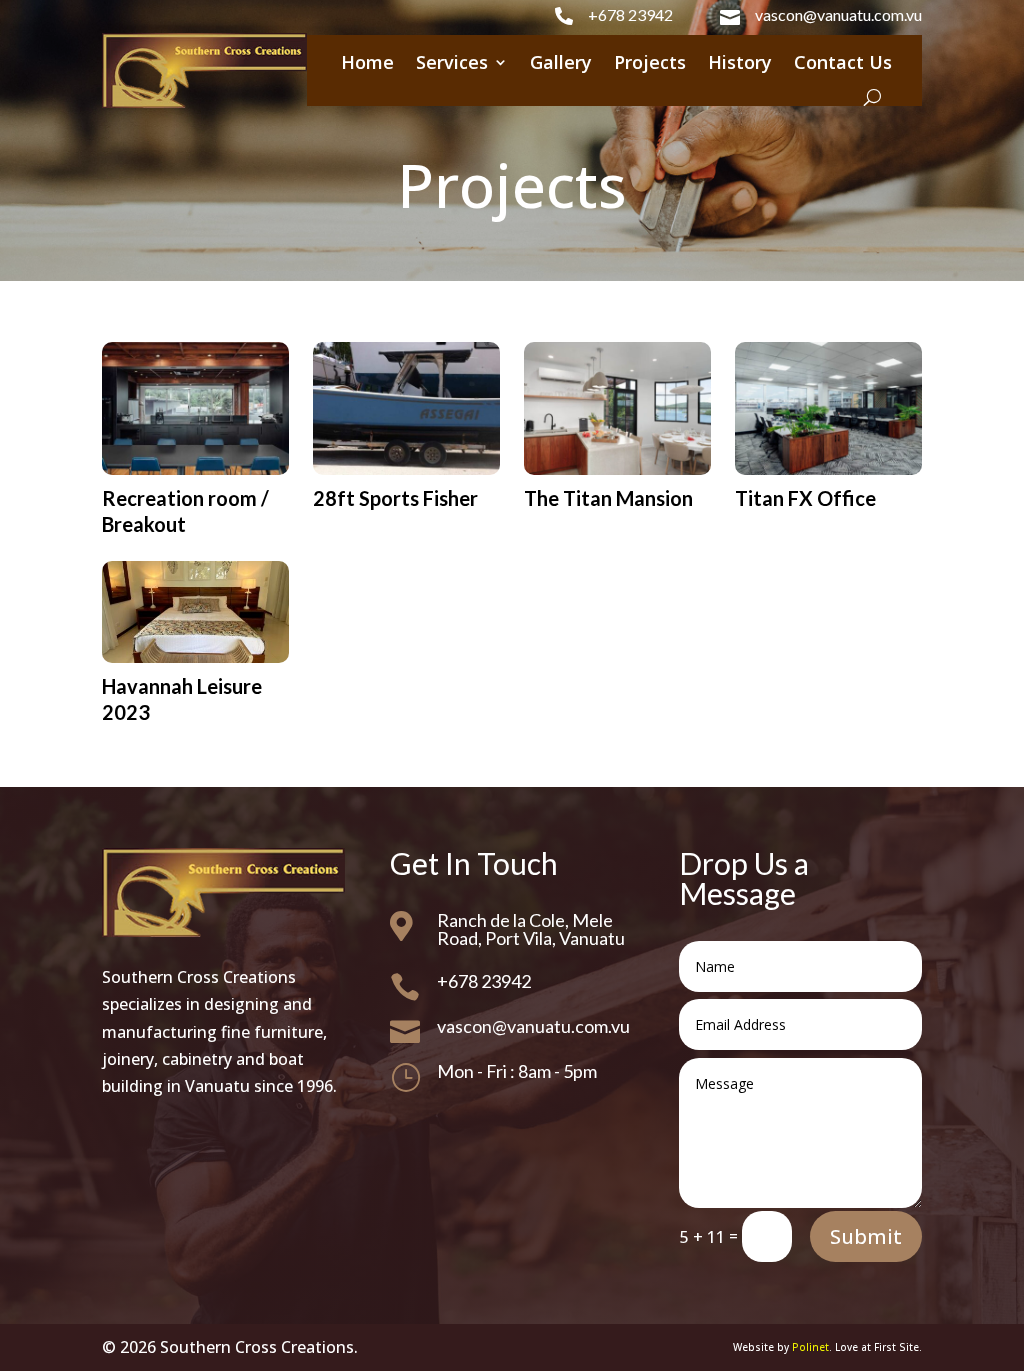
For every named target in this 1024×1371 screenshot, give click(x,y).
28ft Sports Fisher (395, 498)
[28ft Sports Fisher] (406, 408)
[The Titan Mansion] (617, 408)
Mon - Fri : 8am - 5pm (517, 1071)
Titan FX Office (805, 498)
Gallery (561, 62)
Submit (866, 1236)
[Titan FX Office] (828, 408)
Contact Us (843, 62)
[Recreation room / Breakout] (195, 408)
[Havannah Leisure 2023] (195, 612)
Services (452, 62)
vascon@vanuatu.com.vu (838, 14)
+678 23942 (630, 14)
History (740, 62)
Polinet (810, 1347)
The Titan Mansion (608, 498)
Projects (650, 62)
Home (367, 62)
